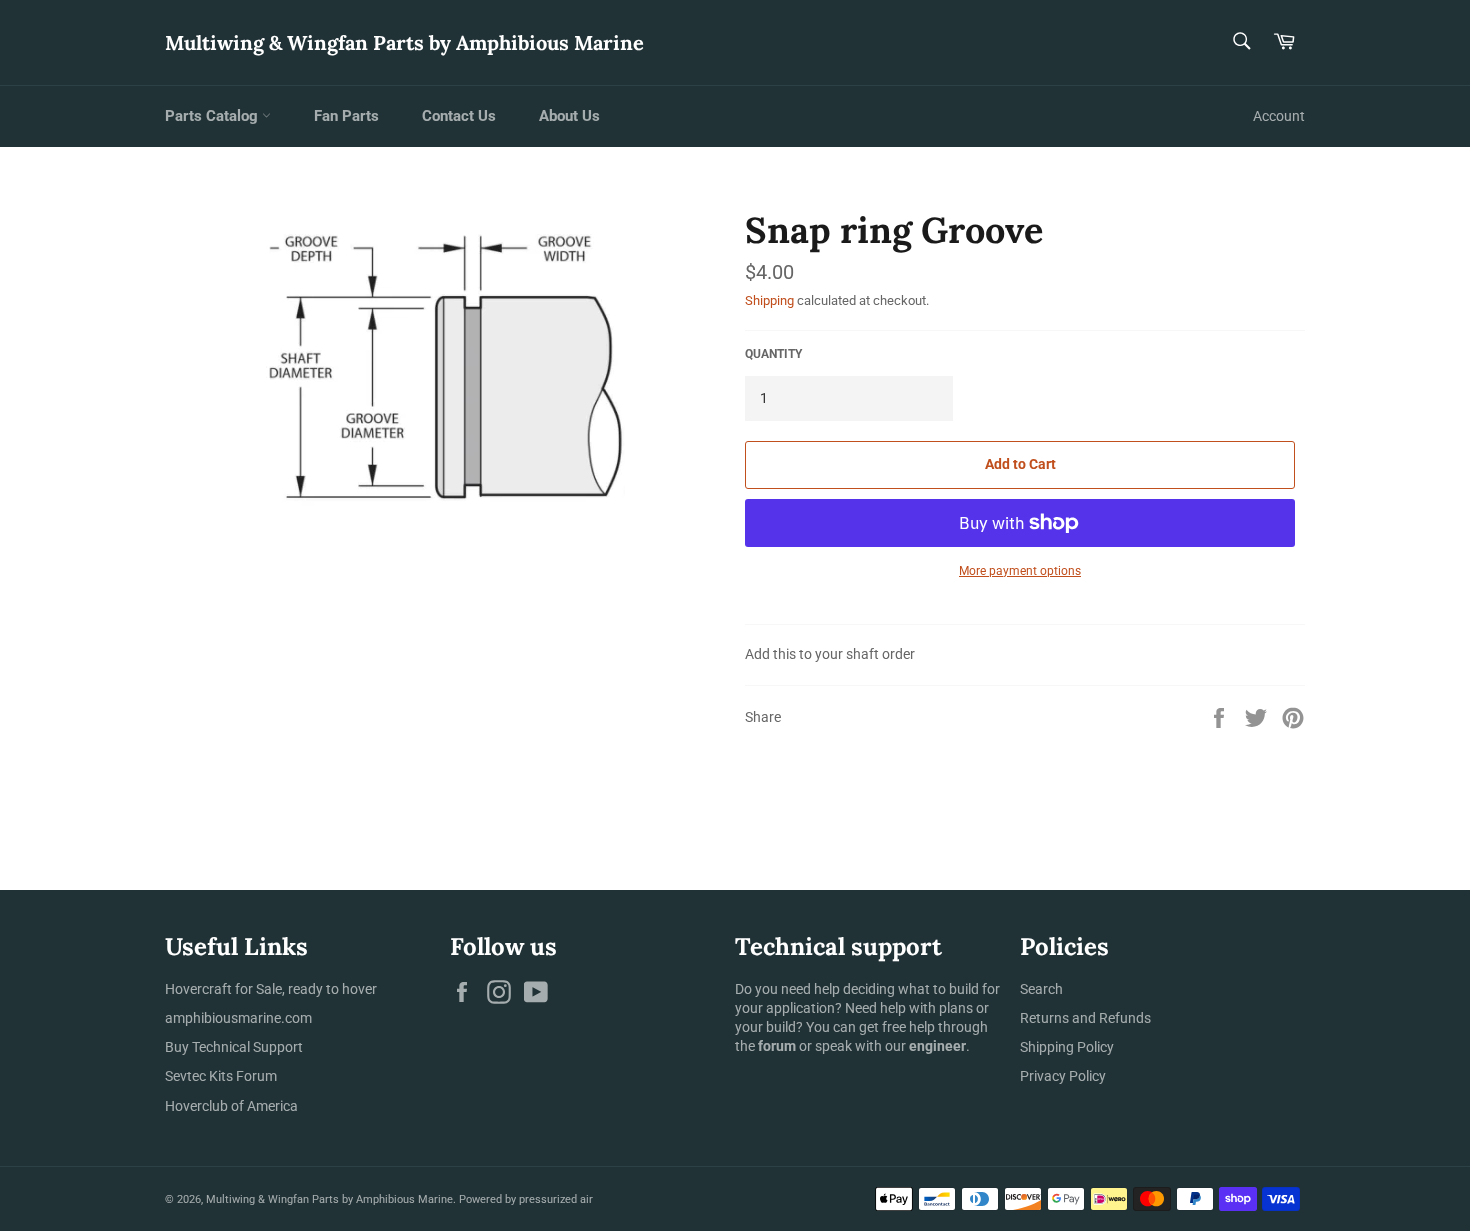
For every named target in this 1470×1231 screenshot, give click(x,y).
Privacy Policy (1063, 1076)
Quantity (773, 354)
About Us (569, 116)
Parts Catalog (213, 116)
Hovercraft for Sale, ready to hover (271, 989)
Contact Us (459, 116)
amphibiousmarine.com (238, 1018)
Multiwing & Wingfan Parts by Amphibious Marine (404, 42)
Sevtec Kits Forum (221, 1076)
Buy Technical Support (234, 1047)
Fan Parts (346, 116)
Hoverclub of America (231, 1106)
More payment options (1020, 571)
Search (1041, 989)
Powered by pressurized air (526, 1199)
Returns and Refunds (1085, 1018)
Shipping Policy (1067, 1047)
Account (1279, 116)
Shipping (769, 300)
